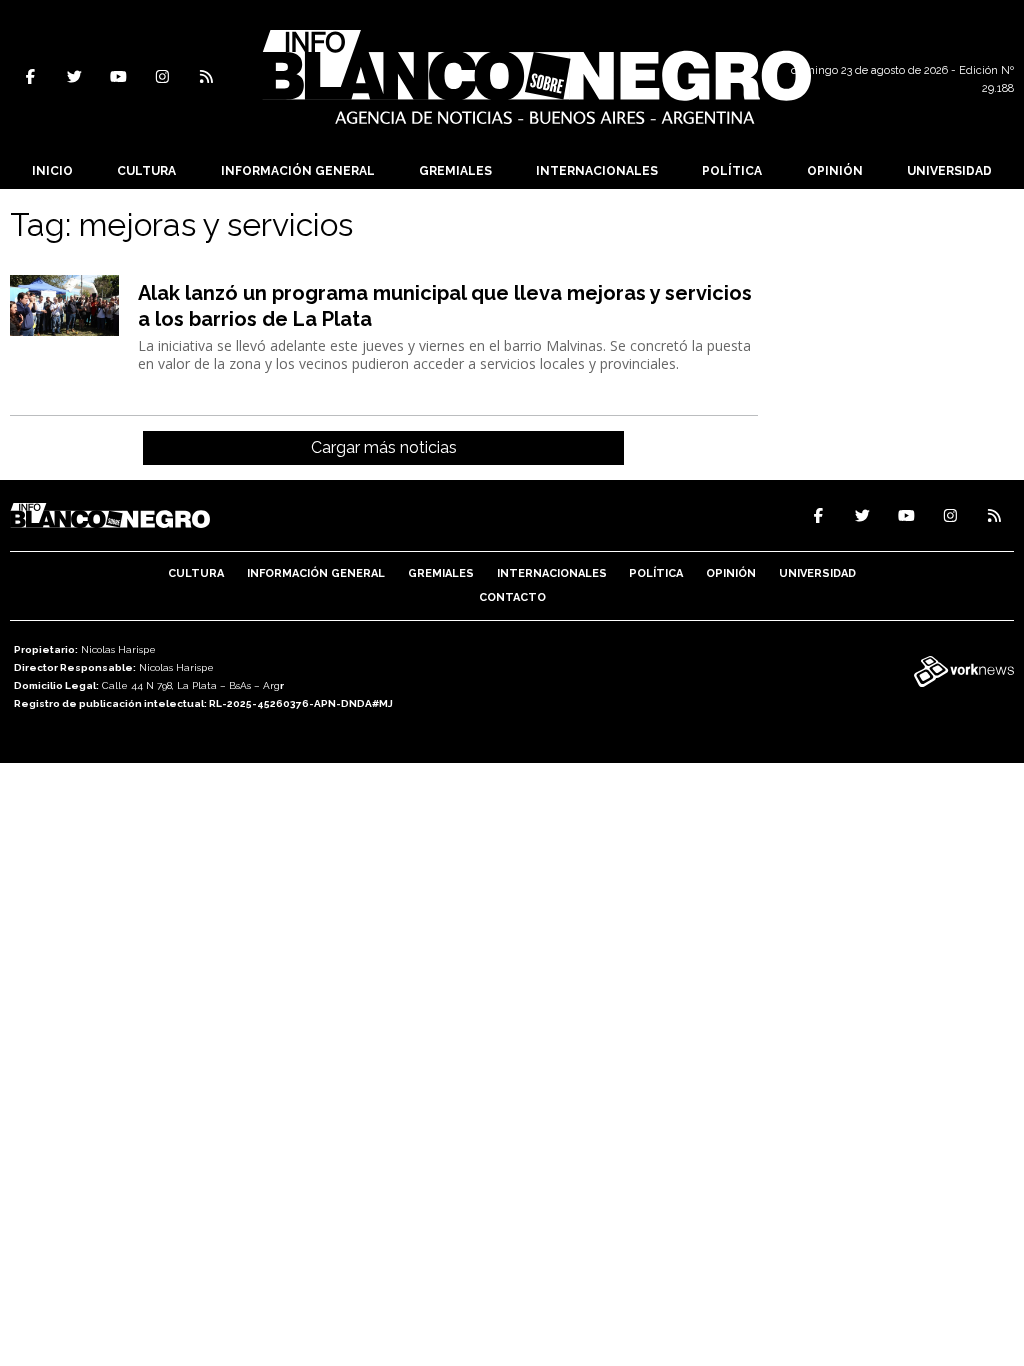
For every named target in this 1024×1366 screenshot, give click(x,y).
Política (732, 171)
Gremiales (455, 171)
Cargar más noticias (384, 447)
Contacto (512, 597)
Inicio (52, 171)
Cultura (146, 171)
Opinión (835, 171)
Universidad (949, 171)
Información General (298, 171)
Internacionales (597, 171)
